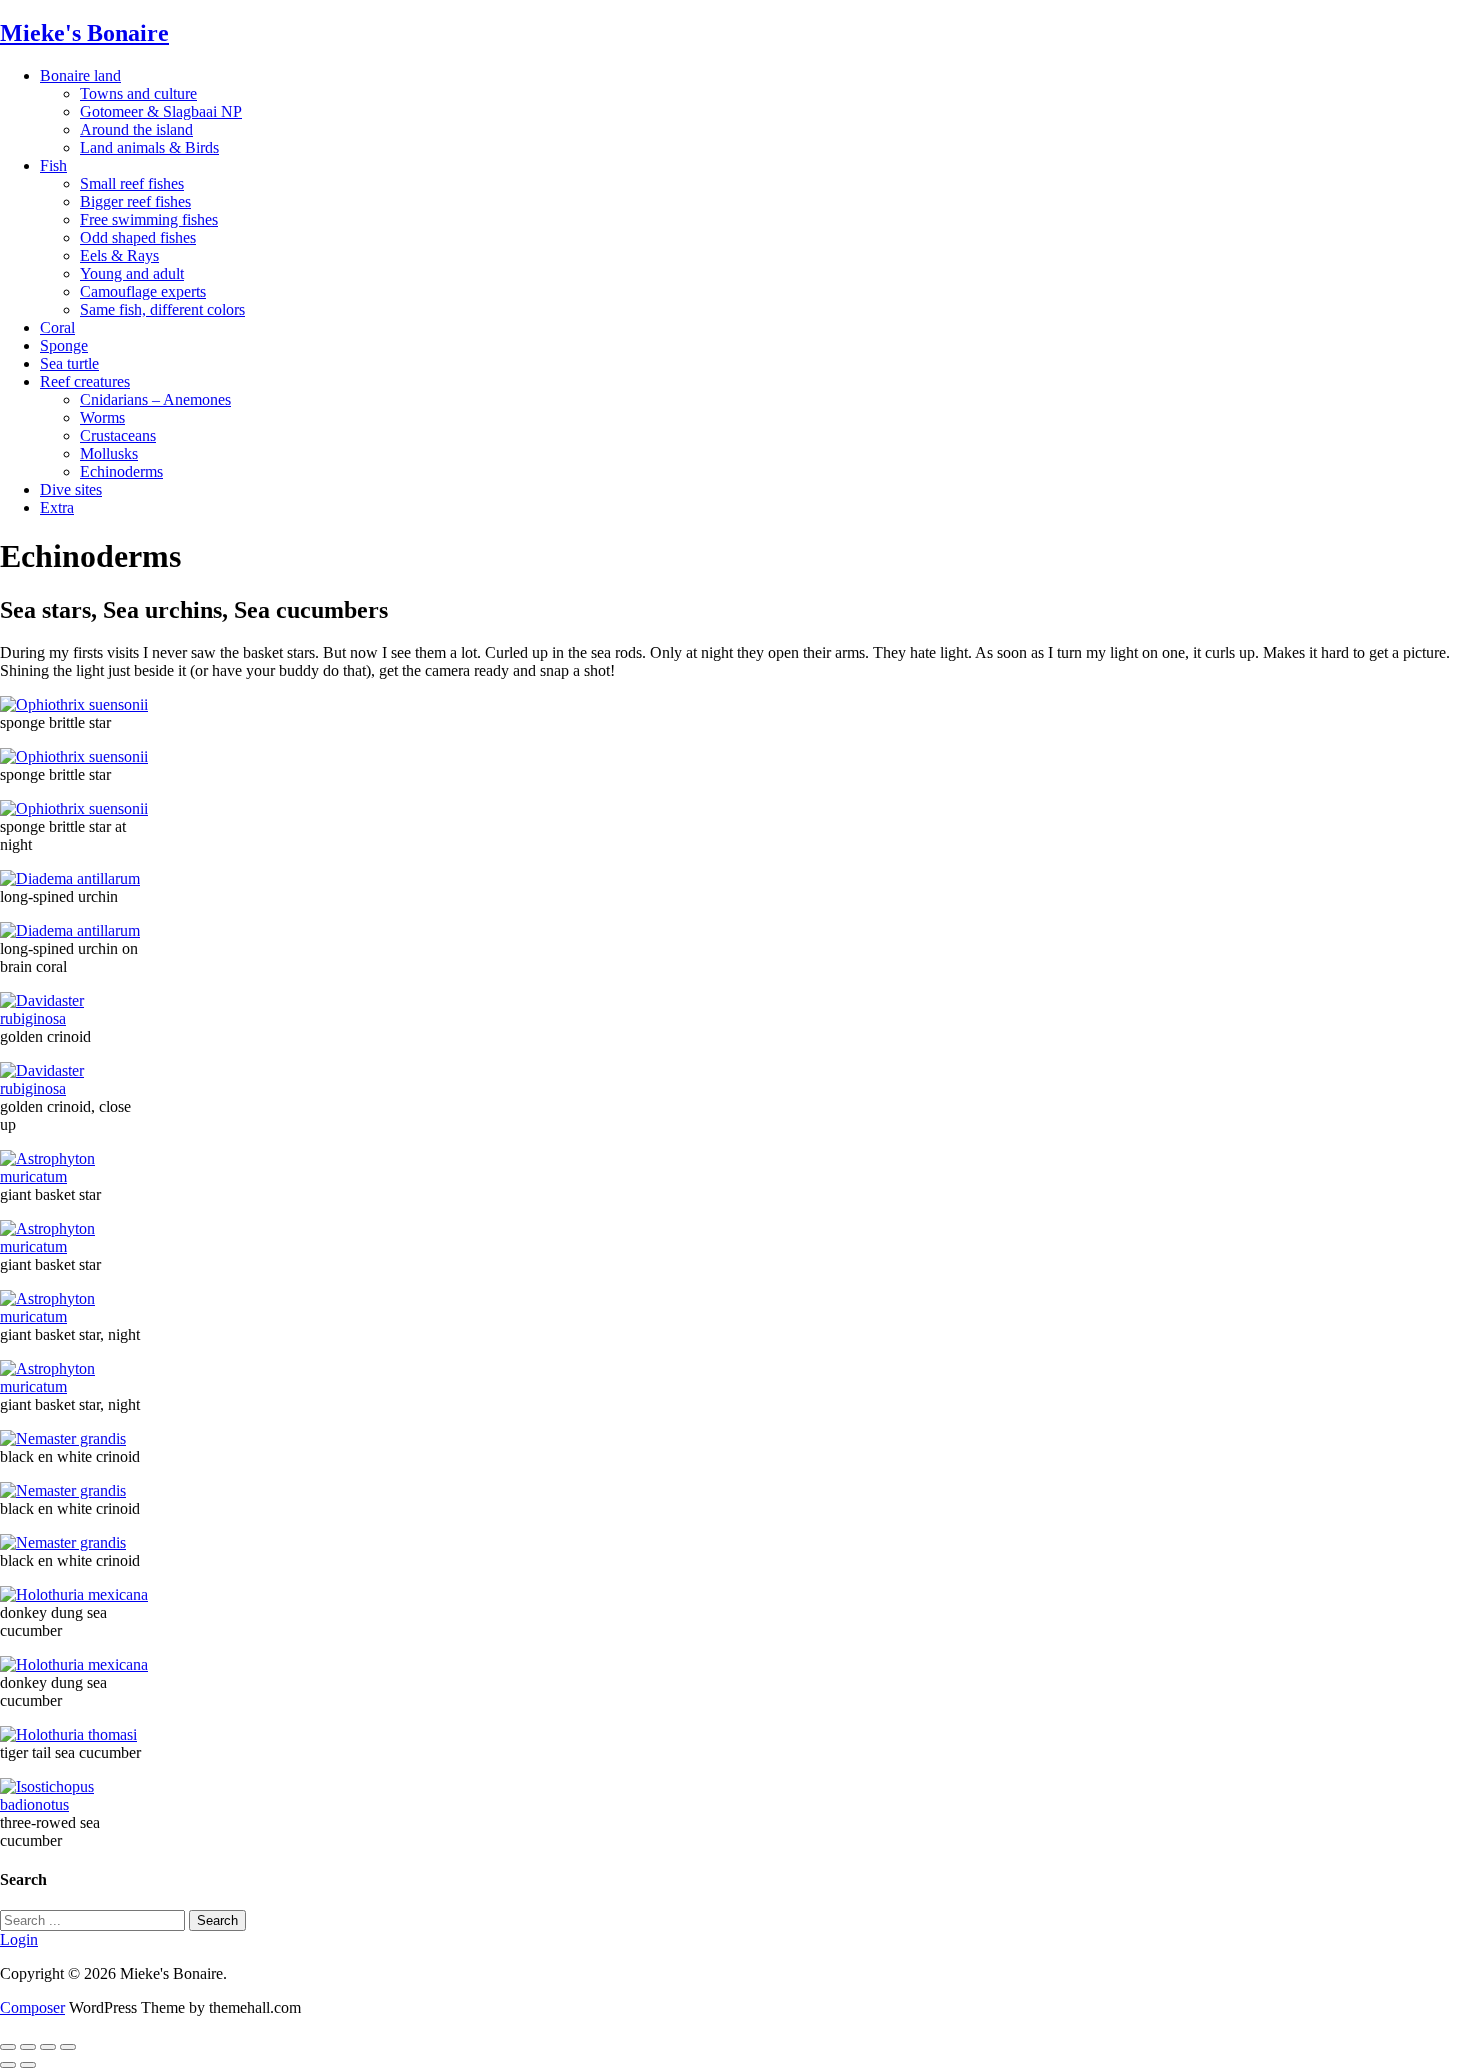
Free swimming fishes (149, 219)
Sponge (64, 345)
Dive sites (71, 489)
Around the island (136, 129)
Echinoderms (121, 471)
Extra (57, 507)
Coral (57, 327)
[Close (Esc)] (8, 2047)
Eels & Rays (119, 255)
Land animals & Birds (149, 147)
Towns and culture (138, 93)
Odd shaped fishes (138, 237)
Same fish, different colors (162, 309)
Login (19, 1939)
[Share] (28, 2047)
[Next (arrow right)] (28, 2065)
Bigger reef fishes (135, 201)
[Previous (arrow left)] (8, 2065)
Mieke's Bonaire (84, 33)
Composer (32, 2007)
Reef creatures (85, 381)
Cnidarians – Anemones (155, 399)
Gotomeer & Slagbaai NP (161, 111)
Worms (102, 417)
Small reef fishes (132, 183)
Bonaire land (80, 75)
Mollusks (109, 453)
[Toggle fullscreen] (48, 2047)
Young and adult (132, 273)
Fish (53, 165)
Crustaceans (118, 435)
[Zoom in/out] (68, 2047)
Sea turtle (69, 363)
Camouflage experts (143, 291)
